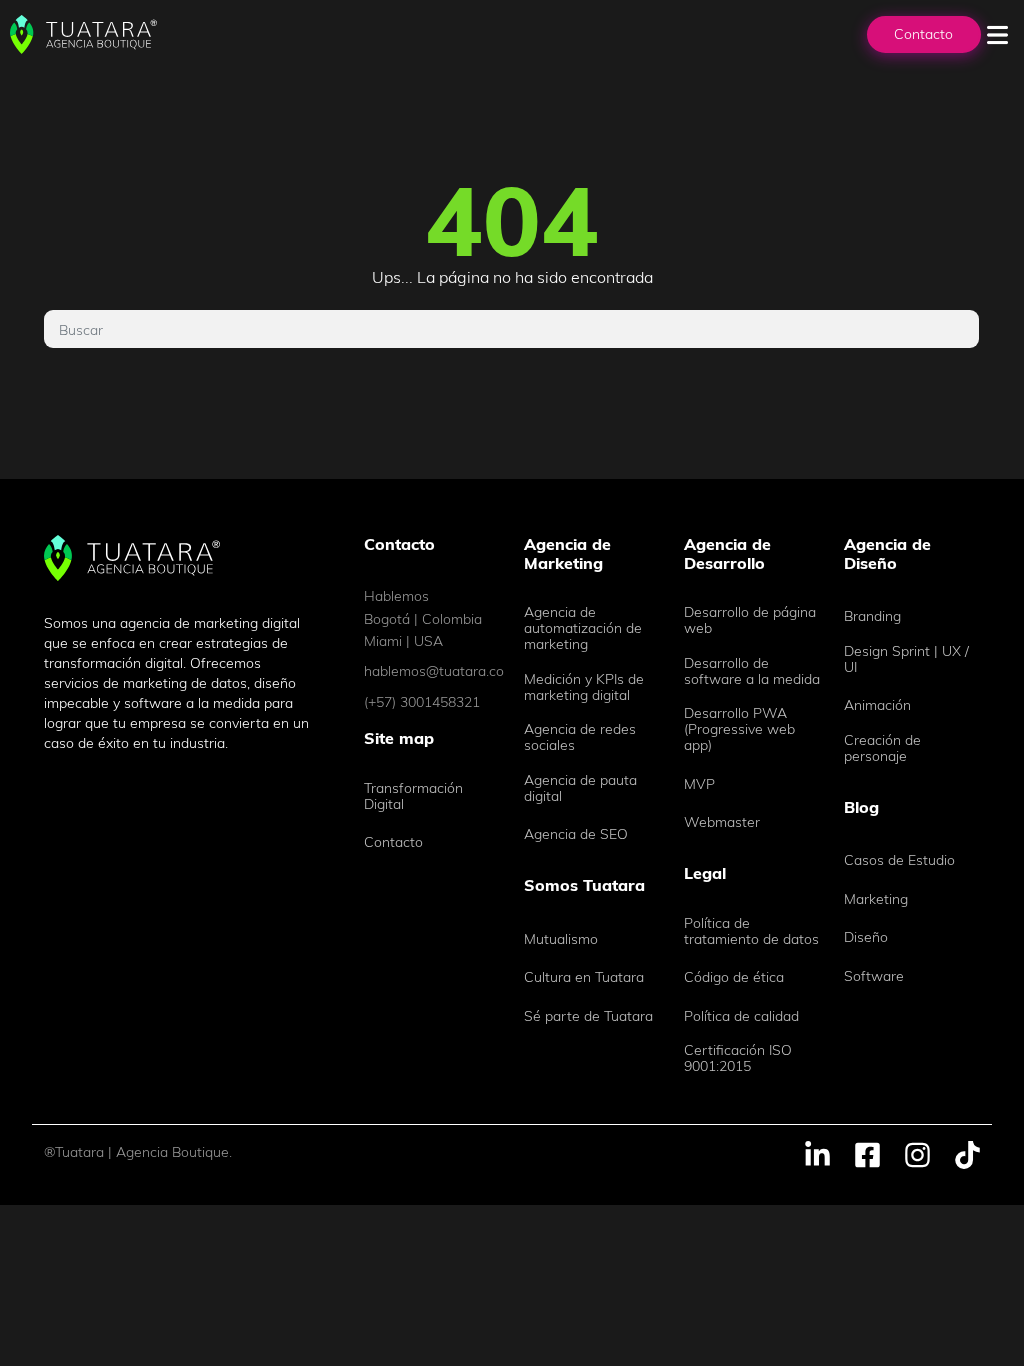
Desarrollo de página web (750, 620)
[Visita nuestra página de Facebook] (867, 1153)
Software (874, 976)
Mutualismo (561, 939)
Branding (872, 616)
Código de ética (734, 977)
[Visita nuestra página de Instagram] (917, 1153)
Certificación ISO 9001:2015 (738, 1058)
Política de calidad (741, 1016)
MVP (699, 784)
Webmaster (722, 822)
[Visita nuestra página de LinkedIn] (817, 1153)
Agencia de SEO (576, 834)
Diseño (866, 937)
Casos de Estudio (899, 860)
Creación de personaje (882, 748)
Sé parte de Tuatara (588, 1016)
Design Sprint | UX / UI (906, 659)
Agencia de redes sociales (580, 737)
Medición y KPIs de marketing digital (584, 687)
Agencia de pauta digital (580, 788)
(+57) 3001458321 (422, 702)
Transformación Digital (413, 796)
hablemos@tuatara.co (432, 671)
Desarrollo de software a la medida (752, 671)
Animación (877, 705)
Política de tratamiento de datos (751, 931)
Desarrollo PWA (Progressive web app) (739, 729)
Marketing (876, 899)
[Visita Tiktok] (967, 1153)
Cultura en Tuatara (584, 977)
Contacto (923, 34)
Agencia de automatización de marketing (583, 628)
